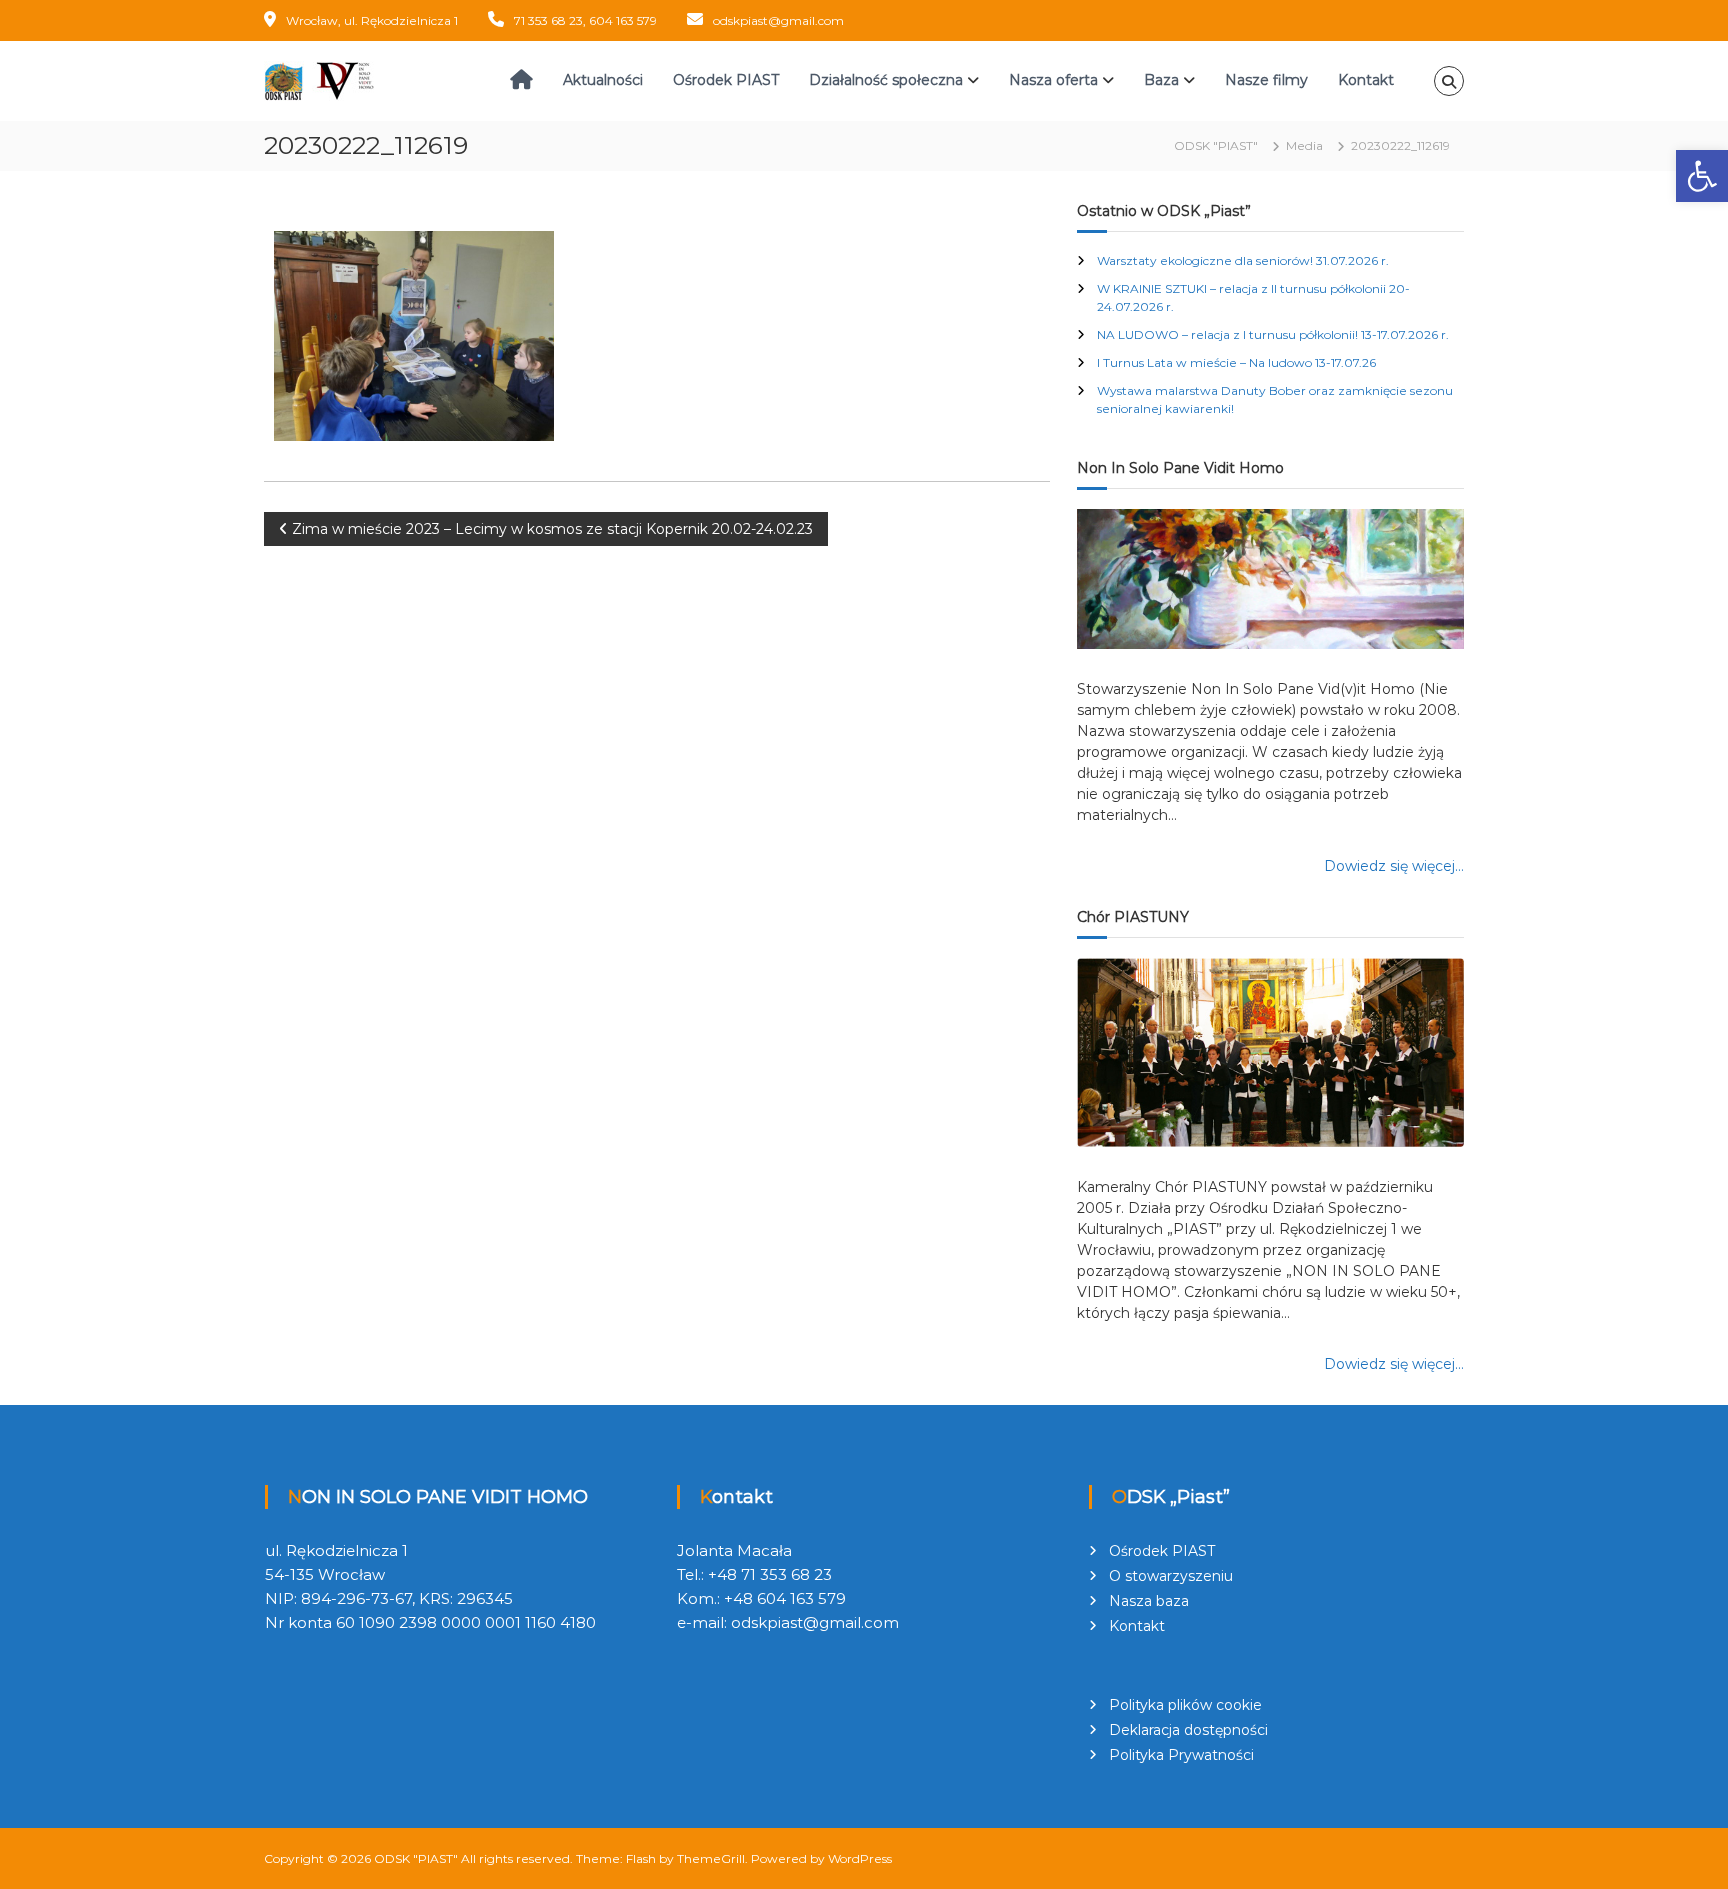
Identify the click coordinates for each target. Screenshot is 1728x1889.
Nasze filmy (1266, 80)
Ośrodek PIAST (726, 80)
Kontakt (1366, 80)
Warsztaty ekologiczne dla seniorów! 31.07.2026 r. (1243, 260)
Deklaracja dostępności (1188, 1730)
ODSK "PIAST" (416, 1858)
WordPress (860, 1858)
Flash (641, 1858)
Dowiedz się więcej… (1394, 866)
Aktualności (603, 80)
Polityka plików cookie (1185, 1705)
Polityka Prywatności (1181, 1755)
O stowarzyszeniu (1171, 1576)
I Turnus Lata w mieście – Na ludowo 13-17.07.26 (1236, 362)
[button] (1702, 176)
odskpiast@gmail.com (778, 20)
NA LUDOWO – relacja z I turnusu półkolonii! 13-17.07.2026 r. (1273, 334)
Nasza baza (1149, 1601)
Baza (1161, 80)
